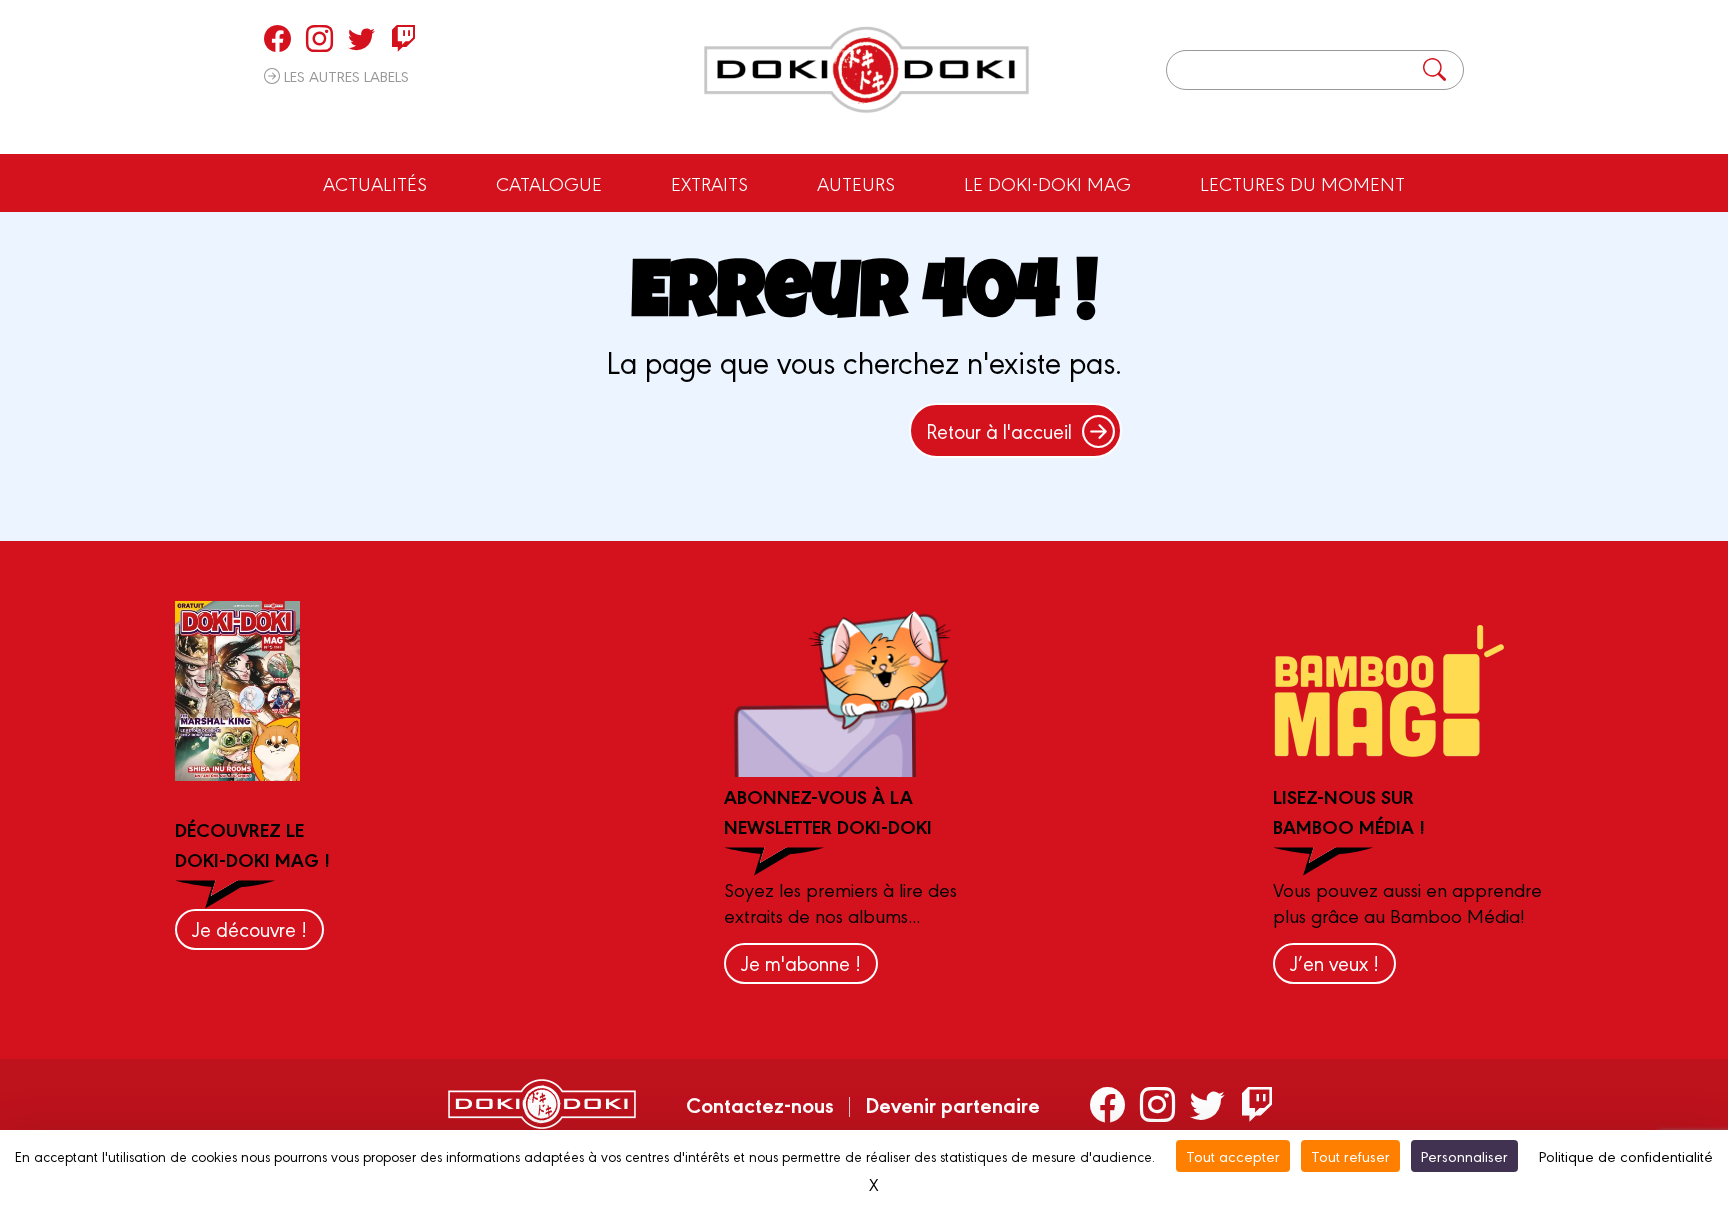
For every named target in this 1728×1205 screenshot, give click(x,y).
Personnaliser (1464, 1155)
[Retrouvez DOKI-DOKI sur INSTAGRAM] (319, 38)
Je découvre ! (249, 928)
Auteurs (856, 183)
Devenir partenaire (952, 1104)
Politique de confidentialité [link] (1626, 1155)
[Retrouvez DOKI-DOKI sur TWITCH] (403, 38)
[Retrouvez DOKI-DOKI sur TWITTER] (361, 38)
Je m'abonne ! (801, 962)
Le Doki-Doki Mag (1047, 183)
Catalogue (549, 183)
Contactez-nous (760, 1104)
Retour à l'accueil (999, 430)
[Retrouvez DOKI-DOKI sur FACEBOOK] (277, 38)
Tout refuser (1350, 1155)
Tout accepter (1233, 1155)
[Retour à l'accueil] (866, 70)
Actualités (375, 183)
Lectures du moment (1302, 183)
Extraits (709, 183)
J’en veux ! (1334, 962)
